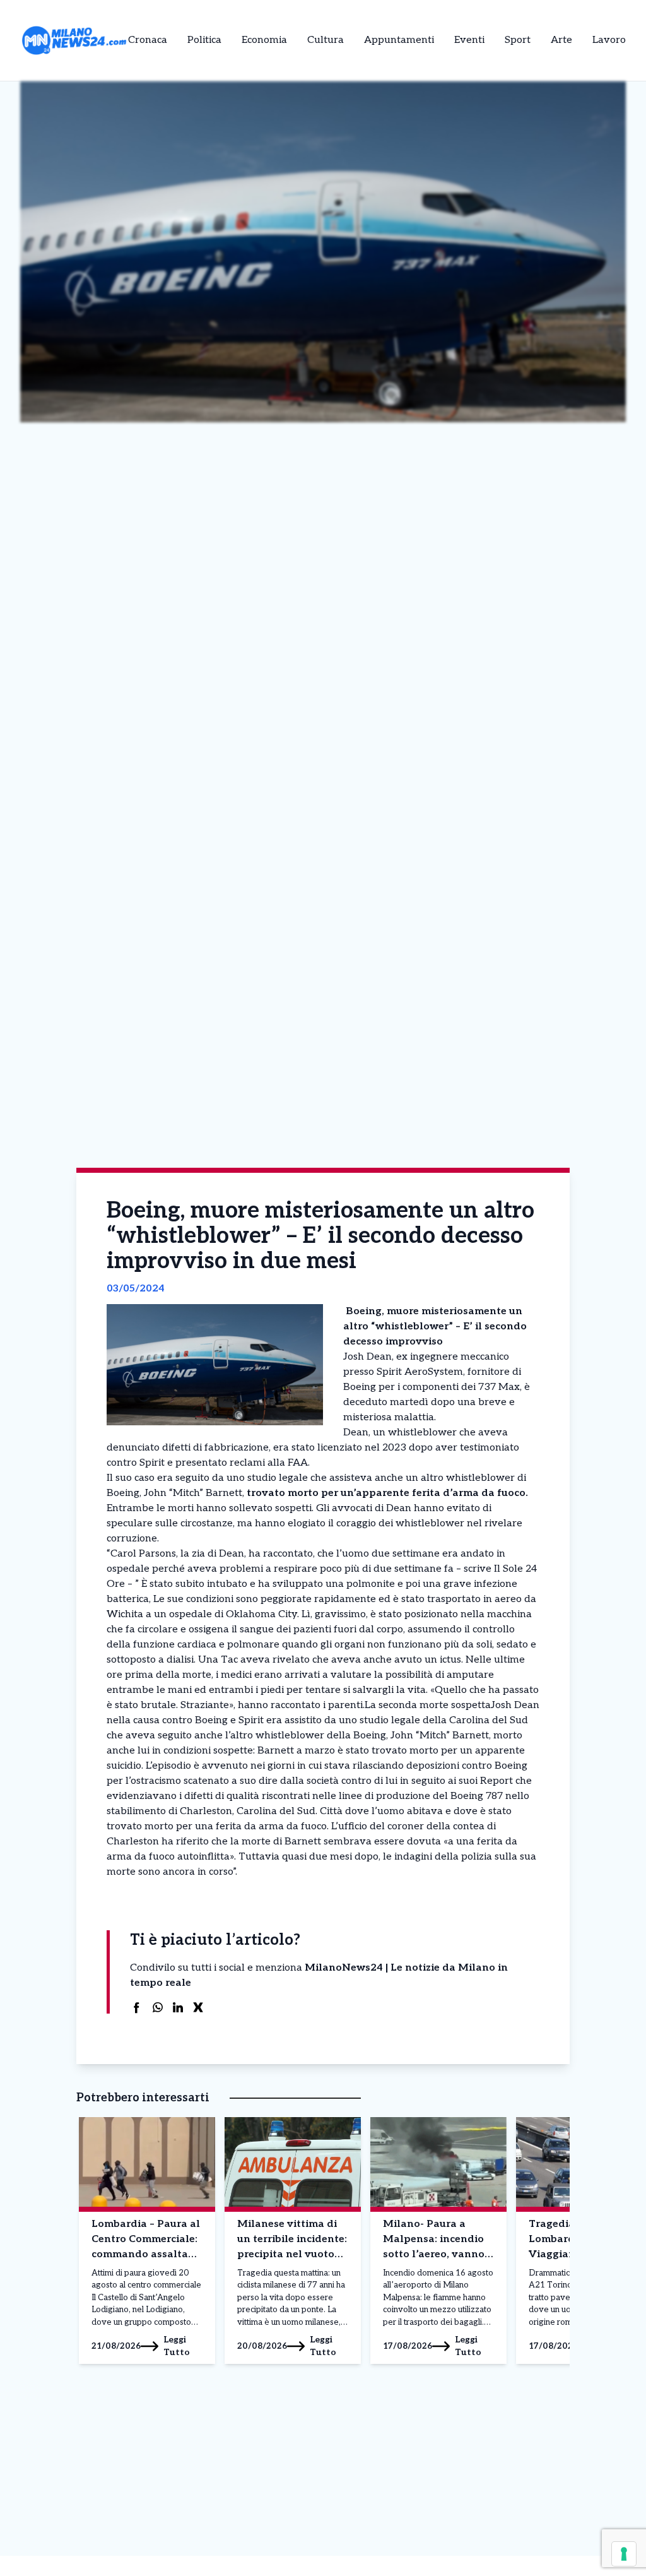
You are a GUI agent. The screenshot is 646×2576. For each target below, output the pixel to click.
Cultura (326, 40)
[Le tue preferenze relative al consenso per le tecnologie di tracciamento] (624, 2554)
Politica (204, 40)
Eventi (469, 40)
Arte (561, 40)
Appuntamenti (399, 40)
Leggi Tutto (177, 2346)
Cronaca (148, 40)
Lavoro (609, 40)
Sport (518, 40)
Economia (264, 40)
